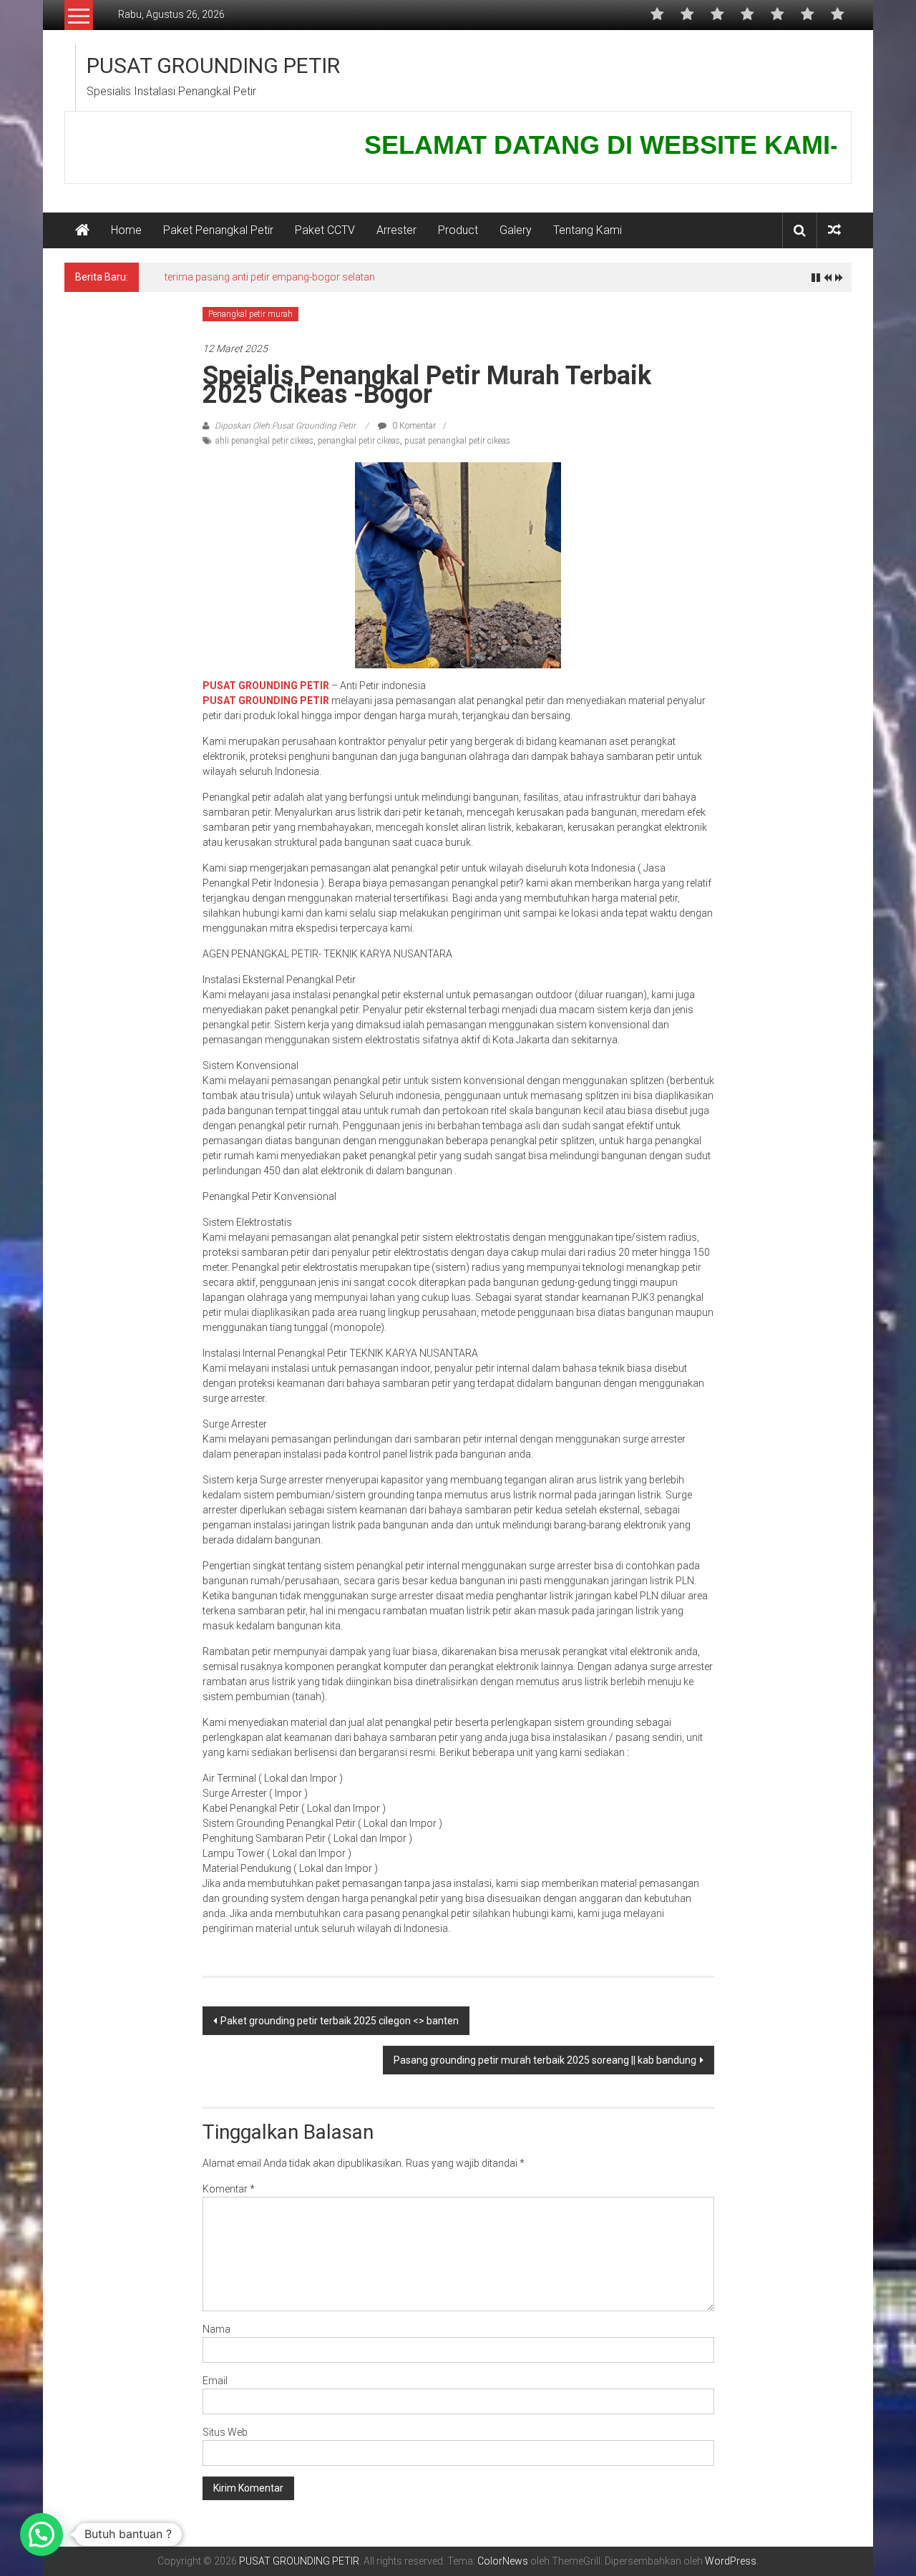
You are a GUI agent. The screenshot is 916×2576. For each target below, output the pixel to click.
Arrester (396, 230)
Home (126, 230)
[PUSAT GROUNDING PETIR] (82, 230)
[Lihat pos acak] (834, 230)
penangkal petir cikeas (359, 441)
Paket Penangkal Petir (218, 230)
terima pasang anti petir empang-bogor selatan (270, 277)
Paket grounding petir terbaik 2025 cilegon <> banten (340, 2021)
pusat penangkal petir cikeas (457, 441)
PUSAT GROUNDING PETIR (213, 65)
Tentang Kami (588, 230)
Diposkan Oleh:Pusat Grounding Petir (285, 426)
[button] (42, 2534)
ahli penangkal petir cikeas (264, 441)
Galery (516, 230)
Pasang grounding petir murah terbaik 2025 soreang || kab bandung (545, 2060)
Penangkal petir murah (250, 314)
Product (458, 230)
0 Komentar (413, 426)
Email (215, 2381)
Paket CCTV (325, 230)
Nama (216, 2329)
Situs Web (225, 2432)
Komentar (229, 2189)
